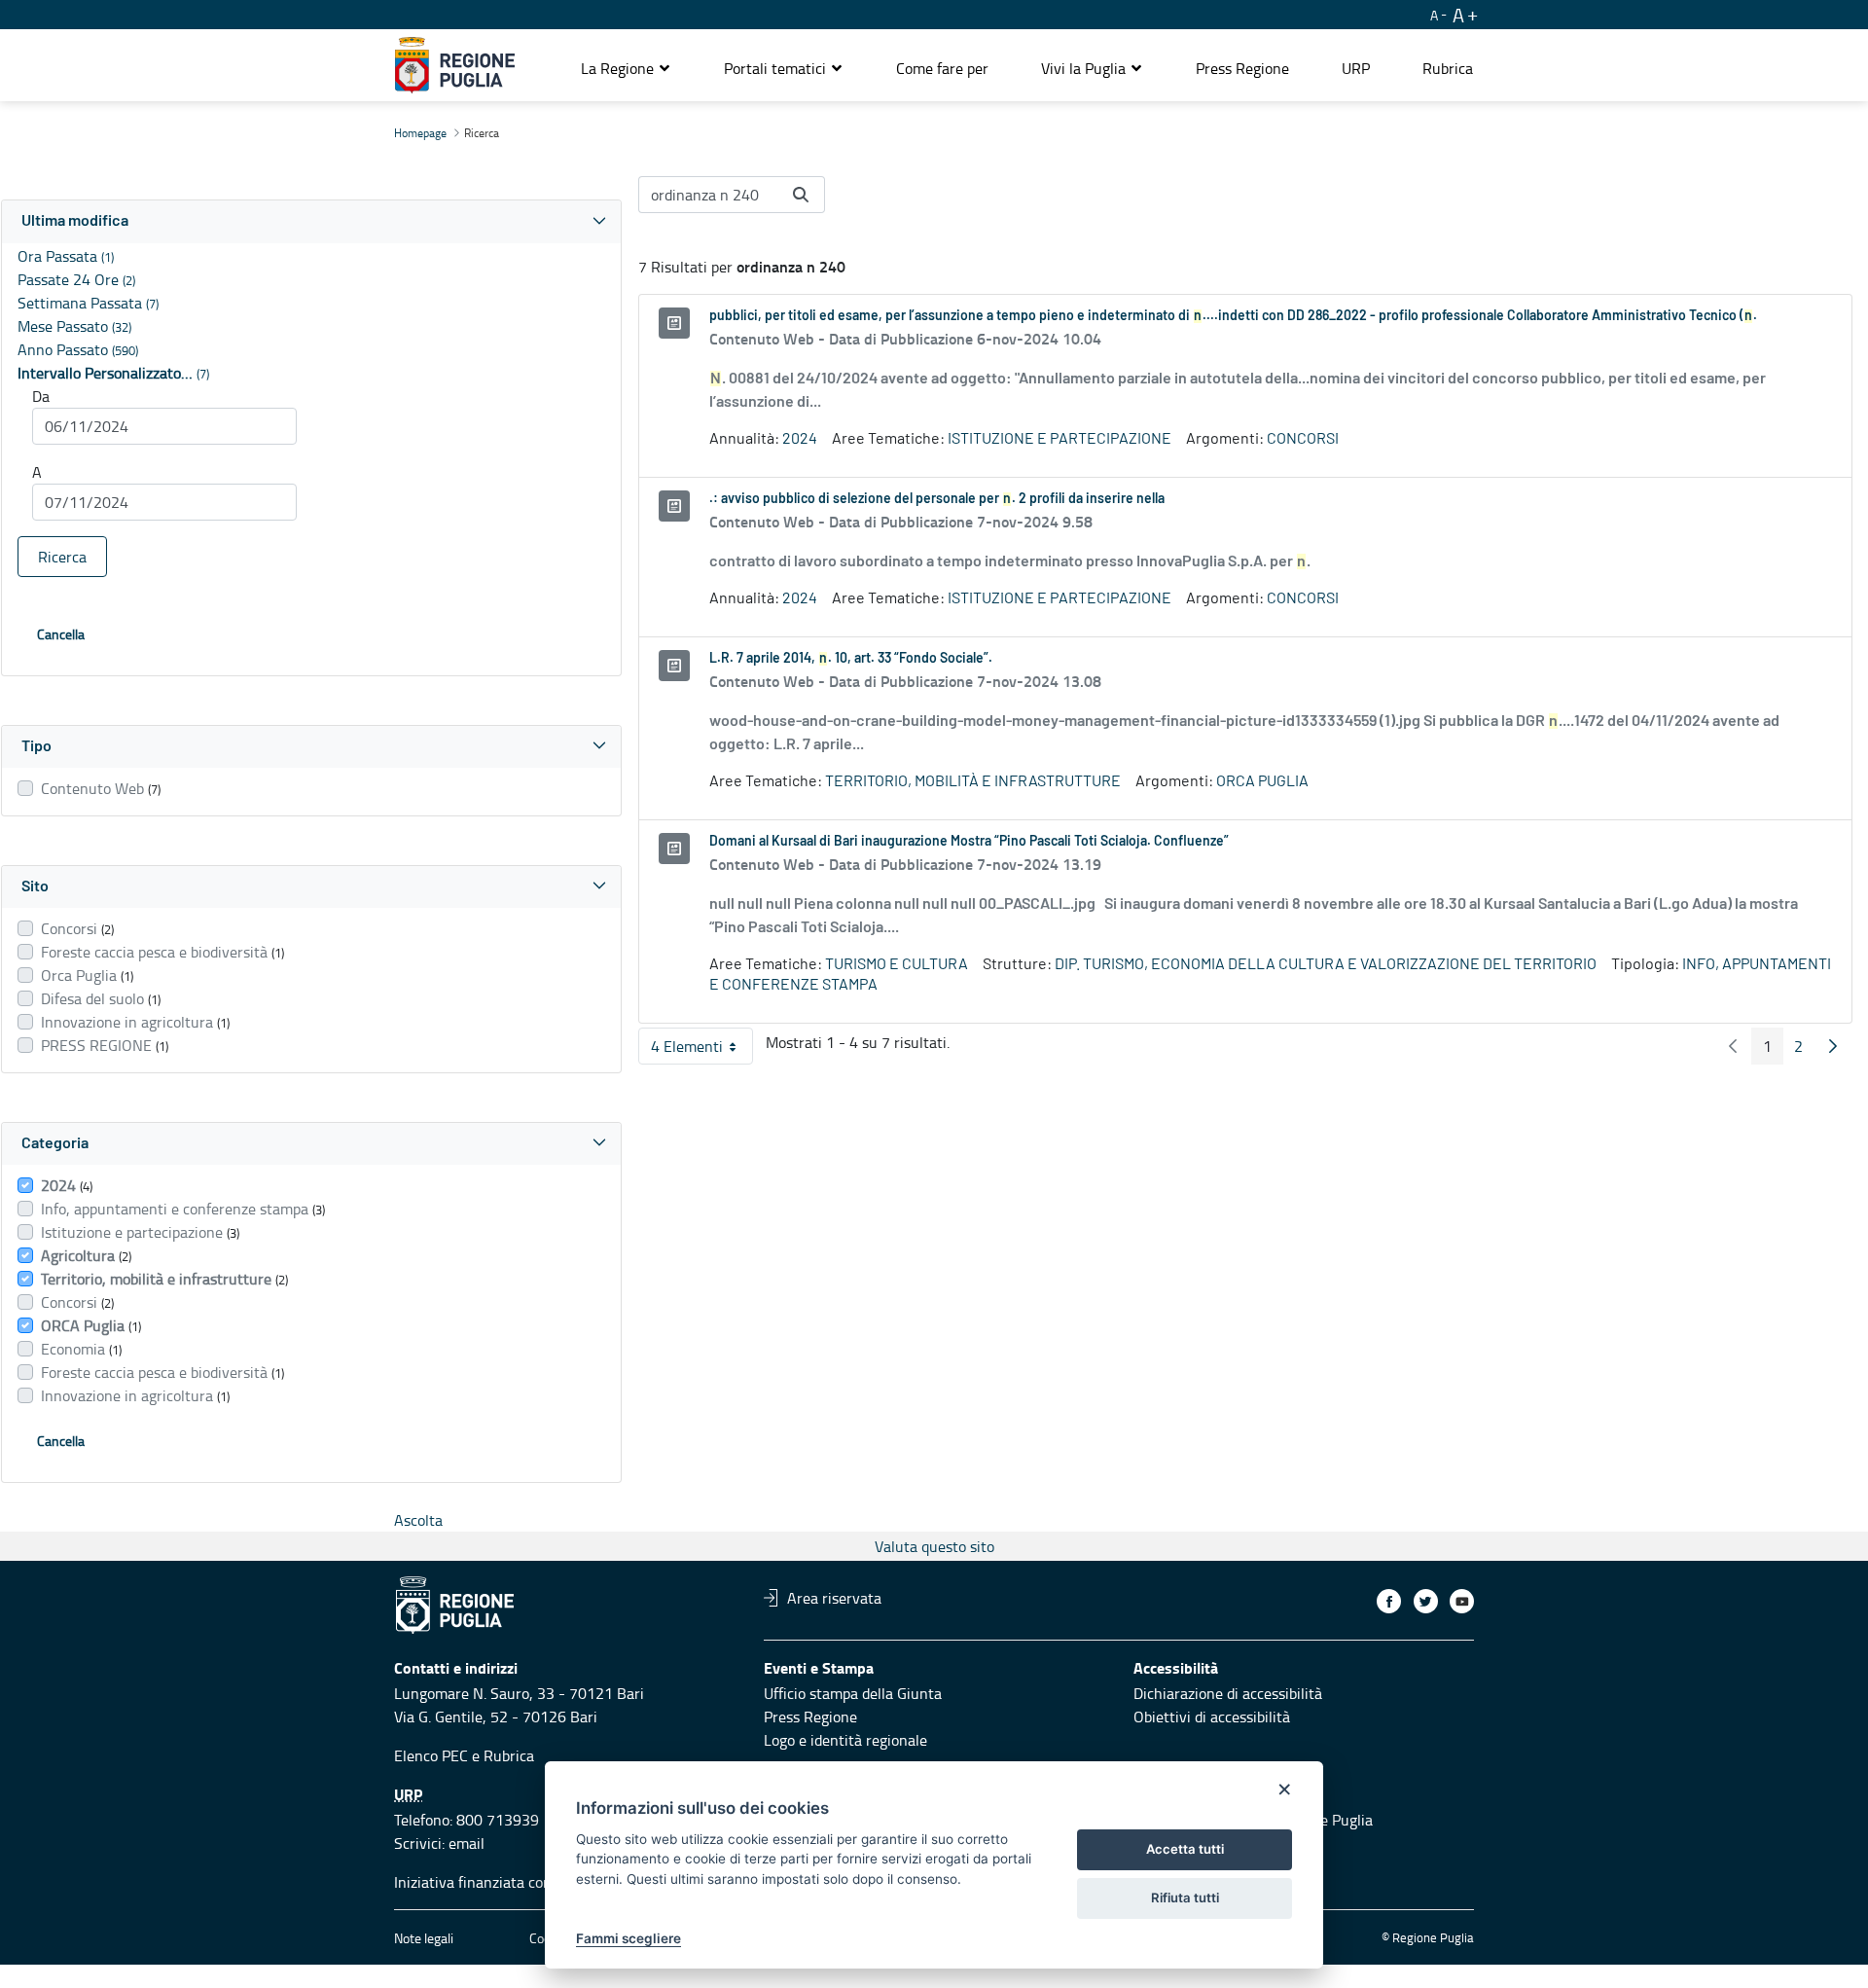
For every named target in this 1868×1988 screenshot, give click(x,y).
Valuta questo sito (934, 1546)
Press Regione (810, 1717)
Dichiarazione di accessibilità (1228, 1693)
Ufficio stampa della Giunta (853, 1693)
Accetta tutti (1185, 1849)
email (467, 1843)
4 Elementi (702, 1050)
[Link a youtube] (1462, 1601)
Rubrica (509, 1755)
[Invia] (801, 195)
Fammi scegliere (629, 1938)
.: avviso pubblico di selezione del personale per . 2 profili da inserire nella (937, 499)
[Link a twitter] (1426, 1601)
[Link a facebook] (1389, 1601)
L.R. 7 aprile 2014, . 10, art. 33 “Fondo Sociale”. (851, 659)
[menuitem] (942, 68)
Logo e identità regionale (845, 1740)
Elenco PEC (431, 1755)
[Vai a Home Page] (455, 65)
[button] (626, 68)
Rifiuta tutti (1185, 1898)
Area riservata (834, 1598)
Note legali (424, 1938)
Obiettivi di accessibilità (1212, 1717)
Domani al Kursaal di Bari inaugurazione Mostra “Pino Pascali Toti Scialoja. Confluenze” (969, 842)
